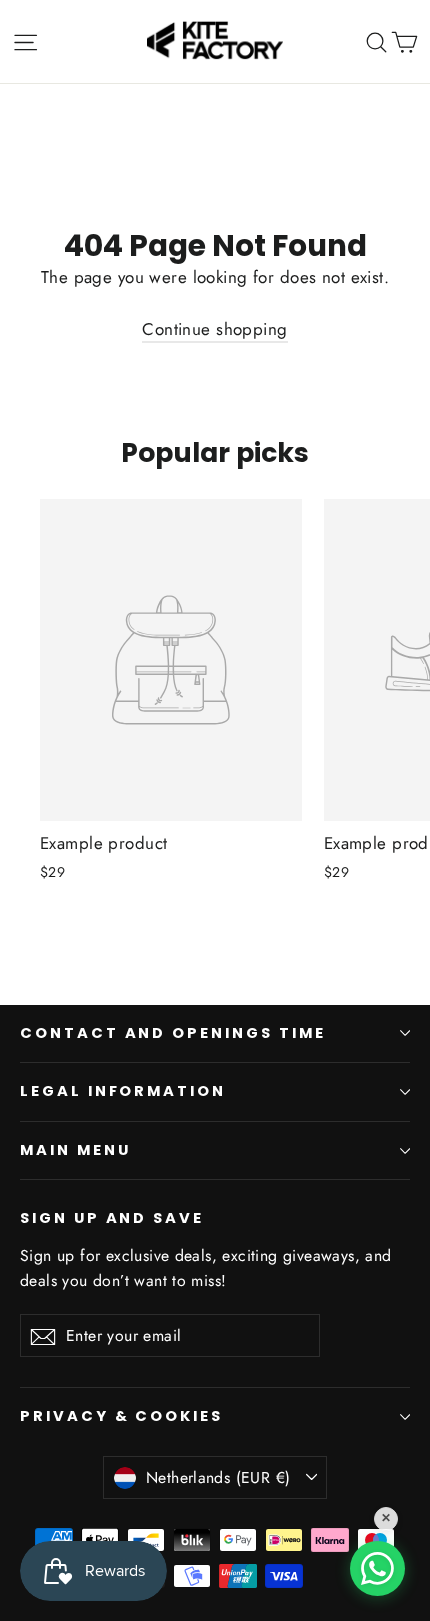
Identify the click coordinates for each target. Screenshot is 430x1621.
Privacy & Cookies (121, 1416)
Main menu (75, 1150)
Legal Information (123, 1091)
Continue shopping (214, 329)
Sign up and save (112, 1218)
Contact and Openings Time (173, 1033)
